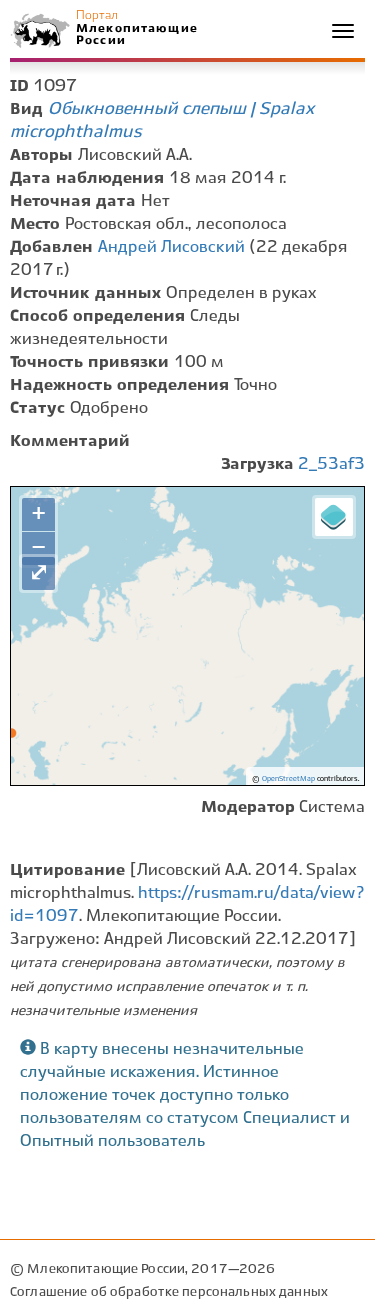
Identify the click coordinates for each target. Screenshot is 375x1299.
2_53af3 (331, 464)
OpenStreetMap (288, 779)
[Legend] (334, 517)
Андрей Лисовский (171, 247)
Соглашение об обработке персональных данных (169, 1292)
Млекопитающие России (136, 34)
